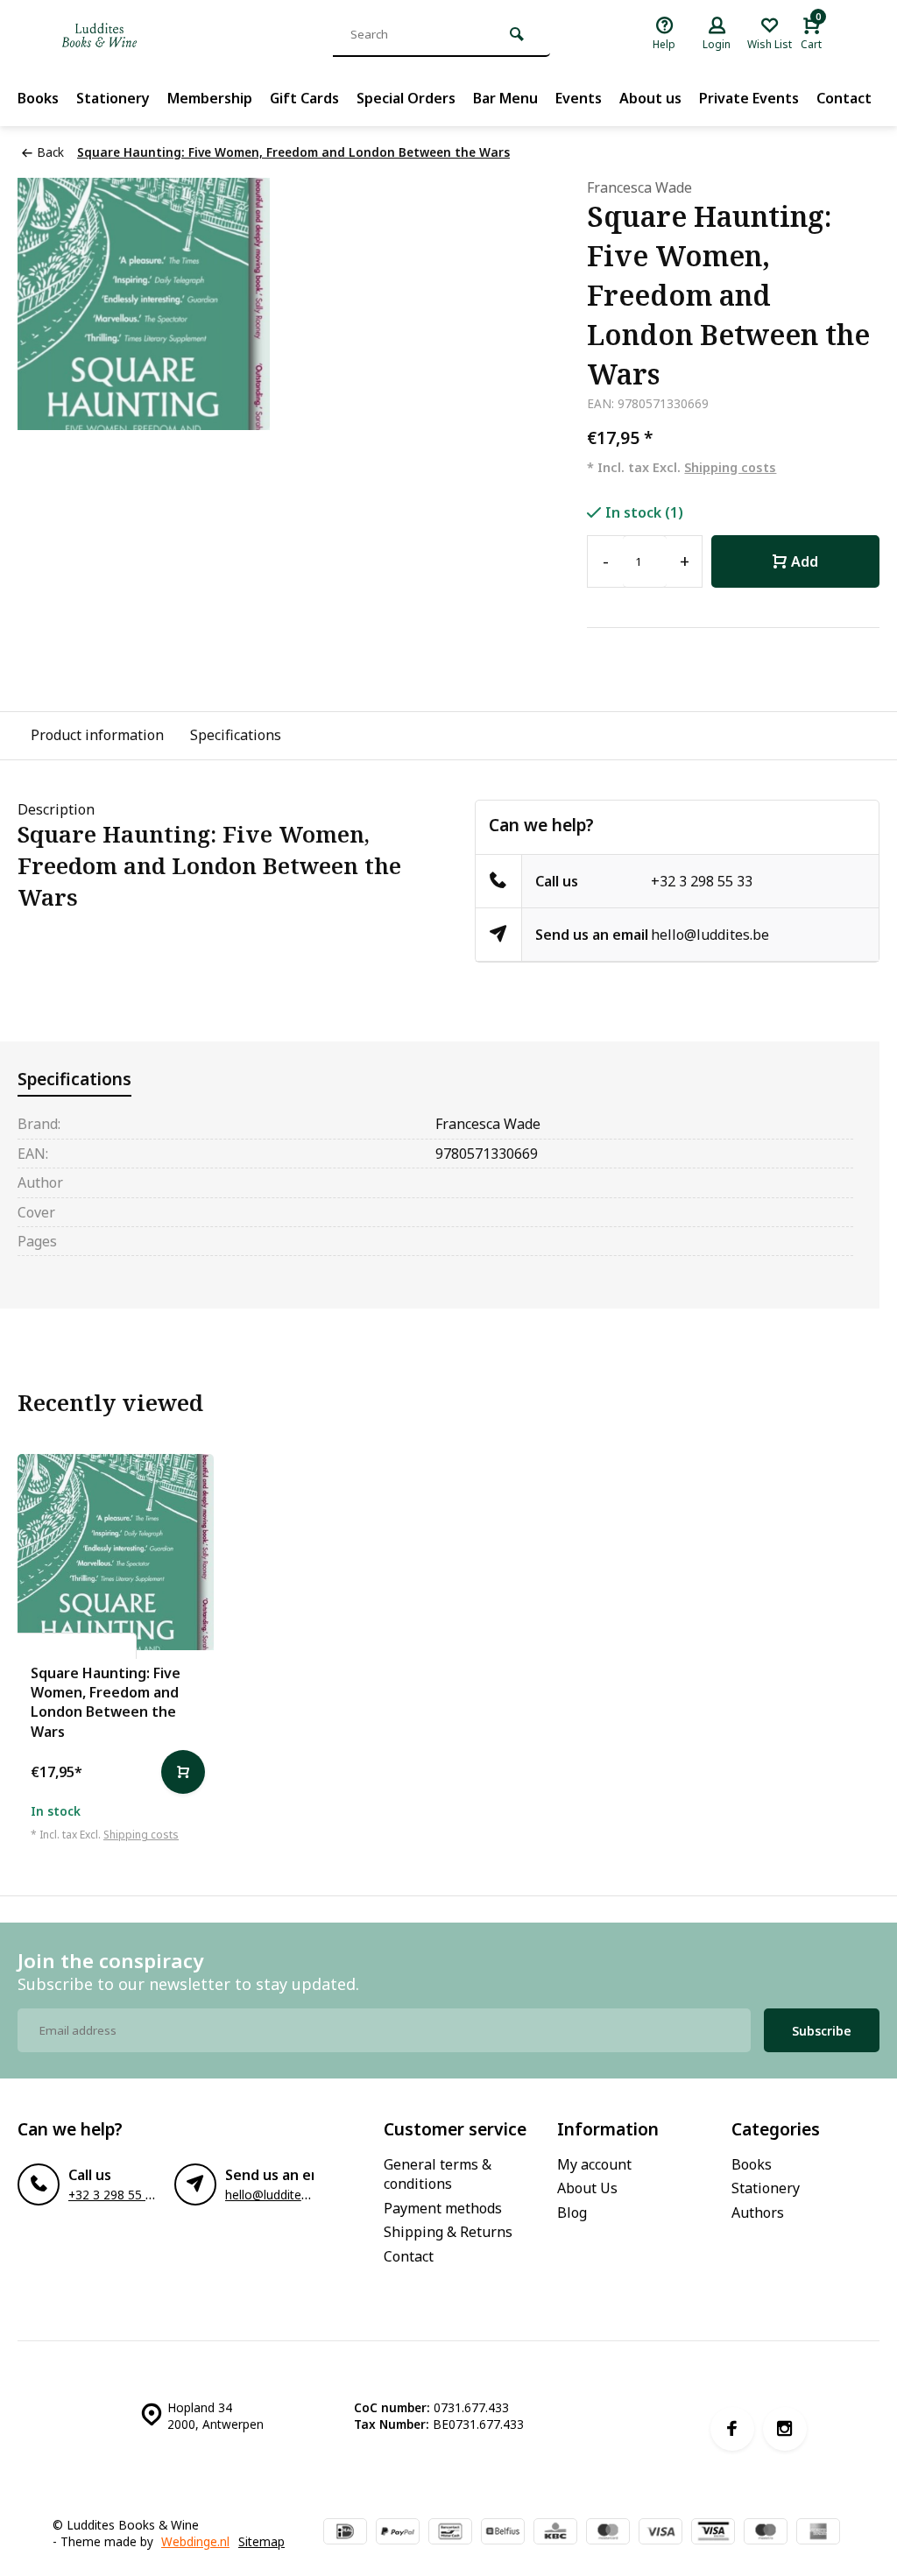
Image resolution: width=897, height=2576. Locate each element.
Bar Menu (505, 98)
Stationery (113, 98)
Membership (210, 98)
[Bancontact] (450, 2533)
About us (650, 98)
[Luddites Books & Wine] (158, 35)
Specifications (236, 735)
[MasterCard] (608, 2533)
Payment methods (443, 2208)
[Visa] (660, 2533)
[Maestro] (766, 2533)
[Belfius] (503, 2533)
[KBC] (555, 2533)
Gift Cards (304, 98)
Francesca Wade (639, 187)
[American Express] (818, 2533)
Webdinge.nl (195, 2541)
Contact (844, 98)
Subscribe (822, 2031)
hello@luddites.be (710, 935)
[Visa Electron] (713, 2533)
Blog (572, 2213)
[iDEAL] (345, 2533)
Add (805, 561)
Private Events (749, 98)
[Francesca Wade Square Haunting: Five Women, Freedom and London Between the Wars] (116, 1552)
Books (38, 98)
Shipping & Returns (448, 2232)
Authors (758, 2213)
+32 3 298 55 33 (702, 881)
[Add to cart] (183, 1772)
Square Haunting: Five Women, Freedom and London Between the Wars (293, 152)
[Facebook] (732, 2429)
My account (594, 2164)
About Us (587, 2188)
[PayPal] (398, 2533)
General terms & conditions (438, 2174)
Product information (97, 735)
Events (579, 98)
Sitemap (261, 2541)
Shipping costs (730, 467)
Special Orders (406, 98)
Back (50, 152)
